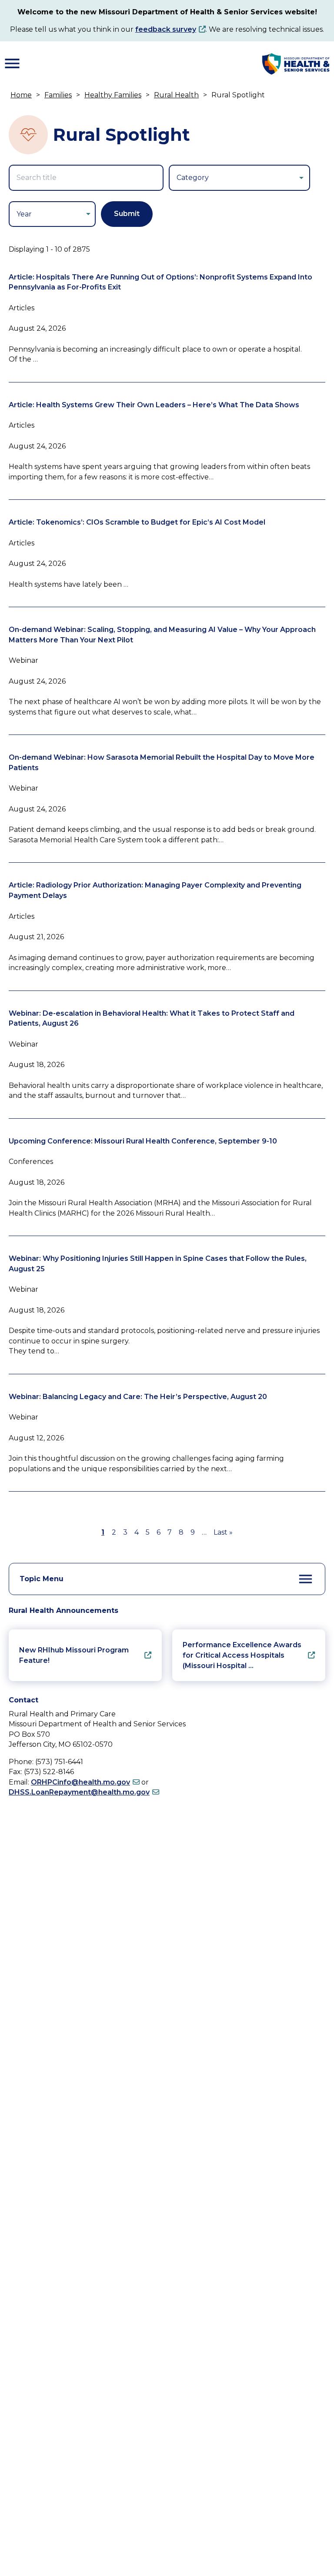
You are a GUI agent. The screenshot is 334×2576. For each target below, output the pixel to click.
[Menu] (12, 63)
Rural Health (176, 95)
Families (58, 95)
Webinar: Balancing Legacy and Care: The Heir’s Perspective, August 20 (138, 1397)
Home (21, 95)
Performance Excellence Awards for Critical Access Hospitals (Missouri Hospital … (242, 1655)
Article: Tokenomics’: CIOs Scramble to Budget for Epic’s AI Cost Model (137, 522)
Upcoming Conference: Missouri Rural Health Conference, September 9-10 (143, 1141)
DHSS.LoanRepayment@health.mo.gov (79, 1792)
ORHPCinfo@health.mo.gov (80, 1782)
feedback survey (166, 29)
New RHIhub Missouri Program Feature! (74, 1655)
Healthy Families (113, 95)
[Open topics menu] (306, 1579)
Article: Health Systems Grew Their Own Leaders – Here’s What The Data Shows (154, 405)
